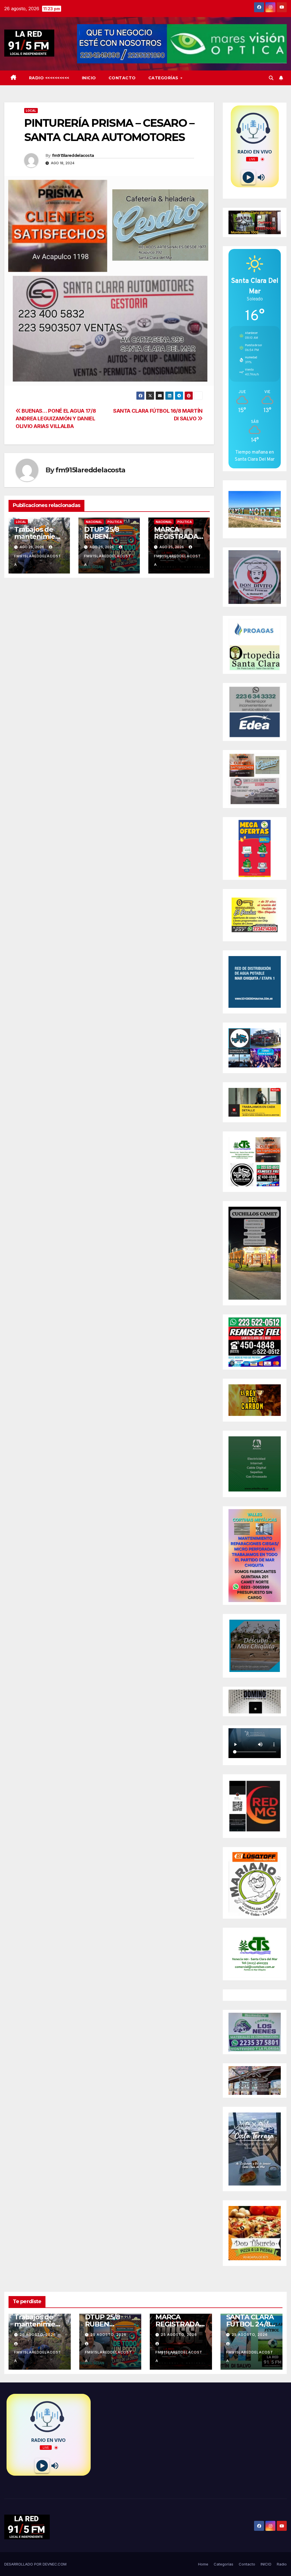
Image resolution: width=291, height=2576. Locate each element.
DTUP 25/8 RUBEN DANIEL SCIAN (108, 536)
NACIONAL (94, 522)
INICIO (266, 2564)
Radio (282, 2564)
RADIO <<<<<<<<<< (49, 78)
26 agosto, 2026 (38, 2335)
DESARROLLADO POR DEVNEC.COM (35, 2564)
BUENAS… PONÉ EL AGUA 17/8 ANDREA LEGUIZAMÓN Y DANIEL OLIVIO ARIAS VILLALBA (56, 418)
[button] (271, 78)
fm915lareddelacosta (73, 155)
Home (203, 2564)
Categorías (164, 78)
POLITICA (115, 522)
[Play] (248, 177)
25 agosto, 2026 (108, 2335)
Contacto (122, 78)
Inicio (89, 78)
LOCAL (31, 111)
